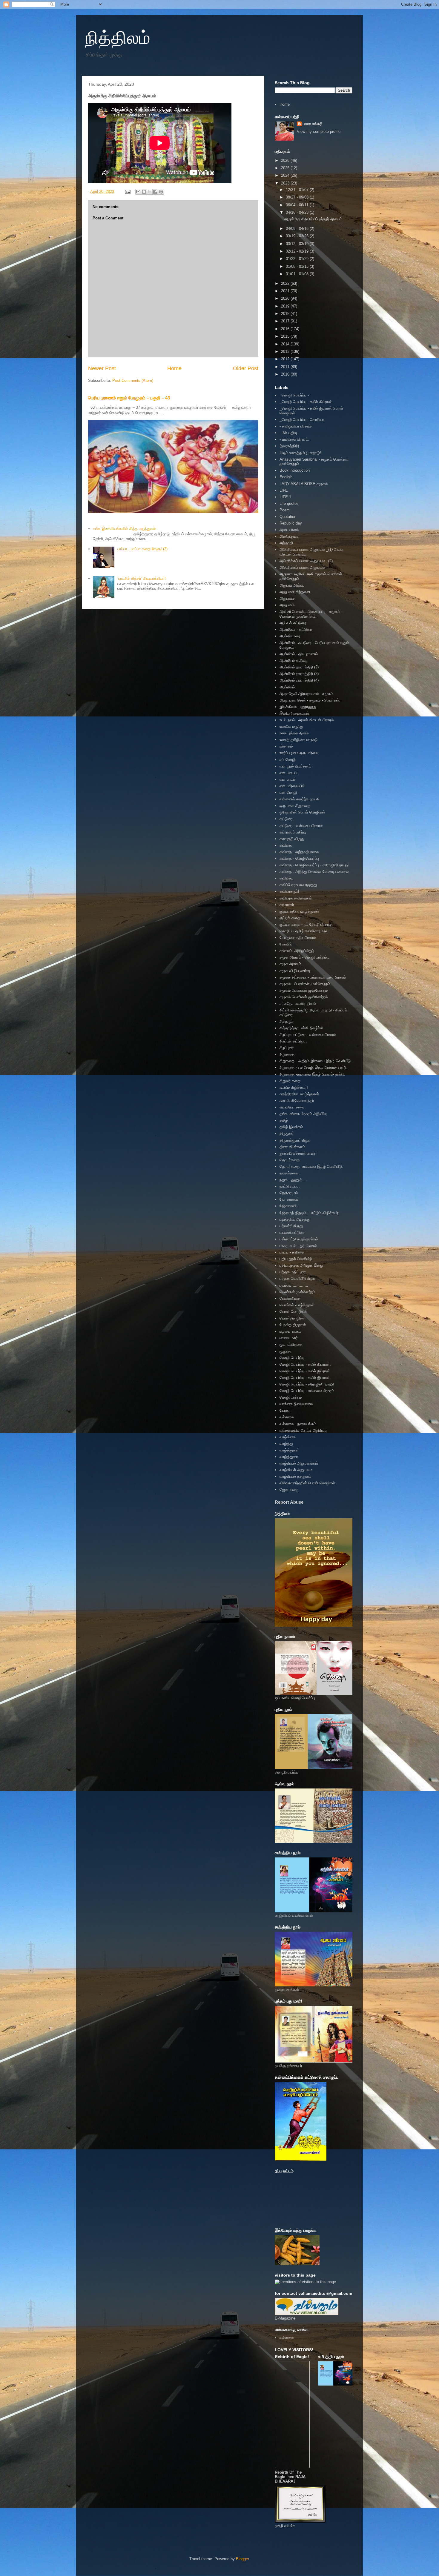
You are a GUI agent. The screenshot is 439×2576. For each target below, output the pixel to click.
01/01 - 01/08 (298, 274)
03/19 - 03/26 (298, 236)
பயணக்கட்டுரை (292, 1232)
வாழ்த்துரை (289, 1457)
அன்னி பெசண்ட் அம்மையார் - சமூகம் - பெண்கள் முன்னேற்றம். (311, 614)
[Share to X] (150, 192)
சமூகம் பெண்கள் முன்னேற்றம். (304, 997)
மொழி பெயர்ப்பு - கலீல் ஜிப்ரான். (305, 1378)
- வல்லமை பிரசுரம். (294, 439)
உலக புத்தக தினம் (294, 733)
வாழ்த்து (286, 1444)
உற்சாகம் (286, 746)
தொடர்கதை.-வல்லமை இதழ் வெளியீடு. (311, 1166)
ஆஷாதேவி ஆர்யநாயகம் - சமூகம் (306, 694)
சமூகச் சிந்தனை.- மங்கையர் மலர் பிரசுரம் (313, 977)
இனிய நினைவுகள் (294, 713)
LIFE (284, 490)
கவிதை (286, 845)
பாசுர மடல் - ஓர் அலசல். (299, 1246)
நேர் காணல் (289, 1199)
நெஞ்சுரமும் (289, 1193)
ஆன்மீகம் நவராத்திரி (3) (299, 674)
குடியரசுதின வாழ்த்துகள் (299, 911)
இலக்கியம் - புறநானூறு (298, 707)
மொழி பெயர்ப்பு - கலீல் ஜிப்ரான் (305, 1371)
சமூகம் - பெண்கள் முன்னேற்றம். (305, 984)
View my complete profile (319, 132)
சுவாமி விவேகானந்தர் (297, 1101)
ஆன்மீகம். (288, 687)
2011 (286, 367)
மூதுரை (285, 1351)
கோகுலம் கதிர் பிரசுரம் (298, 938)
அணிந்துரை (289, 536)
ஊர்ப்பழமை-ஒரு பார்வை (299, 753)
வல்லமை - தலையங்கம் (298, 1424)
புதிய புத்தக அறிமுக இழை (301, 1265)
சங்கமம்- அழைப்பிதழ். (297, 951)
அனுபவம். (288, 605)
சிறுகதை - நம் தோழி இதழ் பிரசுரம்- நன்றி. (314, 1067)
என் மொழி (288, 792)
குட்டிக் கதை (290, 918)
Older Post (246, 368)
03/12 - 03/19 (298, 244)
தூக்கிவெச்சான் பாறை (298, 1153)
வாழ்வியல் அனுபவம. (296, 1470)
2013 (286, 352)
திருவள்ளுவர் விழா (295, 1140)
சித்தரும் (286, 1021)
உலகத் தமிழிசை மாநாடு (298, 740)
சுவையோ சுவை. (293, 1107)
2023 (286, 183)
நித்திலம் (118, 38)
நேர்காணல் (288, 1206)
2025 (286, 168)
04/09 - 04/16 (298, 229)
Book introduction (295, 470)
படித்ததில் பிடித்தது (295, 1219)
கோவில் (286, 944)
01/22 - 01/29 (298, 259)
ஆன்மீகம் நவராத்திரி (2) (299, 667)
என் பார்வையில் (292, 786)
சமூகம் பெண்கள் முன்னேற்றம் (304, 990)
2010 (286, 374)
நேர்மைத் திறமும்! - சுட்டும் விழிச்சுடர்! (310, 1213)
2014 (286, 344)
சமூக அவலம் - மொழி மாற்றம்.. (304, 957)
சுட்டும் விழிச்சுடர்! (294, 1087)
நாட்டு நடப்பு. (290, 1186)
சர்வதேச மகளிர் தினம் (298, 1004)
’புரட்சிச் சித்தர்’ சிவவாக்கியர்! (142, 578)
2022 (286, 283)
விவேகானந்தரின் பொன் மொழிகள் (307, 1483)
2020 (286, 298)
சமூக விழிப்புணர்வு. (295, 971)
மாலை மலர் (289, 1338)
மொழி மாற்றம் (291, 1397)
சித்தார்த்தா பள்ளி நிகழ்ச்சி (301, 1028)
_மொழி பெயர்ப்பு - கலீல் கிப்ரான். (306, 402)
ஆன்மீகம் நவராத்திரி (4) (299, 680)
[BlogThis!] (144, 192)
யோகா (285, 1410)
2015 (286, 336)
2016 (286, 329)
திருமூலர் (287, 1133)
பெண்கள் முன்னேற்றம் (297, 1292)
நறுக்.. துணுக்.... (293, 1180)
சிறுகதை (287, 1054)
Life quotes (289, 503)
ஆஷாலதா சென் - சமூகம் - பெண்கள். (310, 700)
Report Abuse (289, 1502)
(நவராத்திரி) (289, 446)
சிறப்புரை (287, 1048)
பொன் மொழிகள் (293, 1312)
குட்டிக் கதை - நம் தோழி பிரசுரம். (306, 924)
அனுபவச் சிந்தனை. (296, 592)
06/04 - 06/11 (298, 205)
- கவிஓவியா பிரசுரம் (296, 426)
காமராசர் (287, 905)
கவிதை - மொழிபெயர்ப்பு (299, 858)
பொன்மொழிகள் (293, 1318)
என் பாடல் (288, 779)
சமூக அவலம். (291, 964)
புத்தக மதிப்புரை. (293, 1272)
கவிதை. (286, 878)
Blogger (242, 2559)
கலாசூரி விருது (292, 839)
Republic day (291, 523)
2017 (286, 321)
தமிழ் (284, 1120)
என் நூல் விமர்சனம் (295, 766)
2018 (286, 314)
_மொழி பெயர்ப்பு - (294, 395)
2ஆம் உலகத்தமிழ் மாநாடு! (300, 453)
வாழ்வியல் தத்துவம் (295, 1476)
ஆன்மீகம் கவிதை (294, 660)
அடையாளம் (289, 530)
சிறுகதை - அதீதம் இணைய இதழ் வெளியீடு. (316, 1061)
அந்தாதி (286, 543)
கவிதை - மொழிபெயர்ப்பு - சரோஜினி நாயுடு (314, 865)
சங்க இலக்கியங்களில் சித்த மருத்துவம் (124, 529)
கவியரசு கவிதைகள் (296, 898)
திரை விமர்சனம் (292, 1147)
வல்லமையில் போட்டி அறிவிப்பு (303, 1430)
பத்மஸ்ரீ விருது (291, 1226)
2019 (286, 306)
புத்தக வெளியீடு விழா (297, 1278)
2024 (286, 175)
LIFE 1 (285, 497)
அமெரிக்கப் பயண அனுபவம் (302, 567)
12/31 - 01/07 (298, 190)
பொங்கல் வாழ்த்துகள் (297, 1305)
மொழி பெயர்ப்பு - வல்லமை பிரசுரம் (307, 1391)
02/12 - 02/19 (298, 251)
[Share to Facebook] (155, 192)
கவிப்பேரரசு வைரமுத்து (298, 885)
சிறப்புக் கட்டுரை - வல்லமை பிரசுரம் (308, 1035)
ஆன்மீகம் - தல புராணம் (299, 654)
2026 (286, 160)
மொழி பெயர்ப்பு (292, 1358)
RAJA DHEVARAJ (290, 2479)
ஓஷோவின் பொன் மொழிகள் (302, 812)
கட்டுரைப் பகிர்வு (293, 832)
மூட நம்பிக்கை (291, 1344)
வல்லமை (287, 1417)
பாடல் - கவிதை (292, 1252)
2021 (286, 291)
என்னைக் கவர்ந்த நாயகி (300, 799)
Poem (285, 510)
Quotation (288, 517)
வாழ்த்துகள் (289, 1450)
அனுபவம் (287, 598)
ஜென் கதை (289, 1490)
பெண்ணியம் (290, 1298)
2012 (286, 359)
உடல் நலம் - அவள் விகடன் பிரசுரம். (307, 720)
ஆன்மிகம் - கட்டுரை (296, 629)
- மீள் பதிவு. (289, 433)
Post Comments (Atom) (133, 380)
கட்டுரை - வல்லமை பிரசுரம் (301, 826)
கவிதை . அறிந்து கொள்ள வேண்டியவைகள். (315, 872)
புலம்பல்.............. (294, 1285)
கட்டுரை (286, 819)
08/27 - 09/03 (298, 197)
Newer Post (102, 368)
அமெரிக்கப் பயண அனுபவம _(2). (307, 561)
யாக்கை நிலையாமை (296, 1404)
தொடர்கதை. (290, 1160)
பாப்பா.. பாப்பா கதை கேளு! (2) (142, 549)
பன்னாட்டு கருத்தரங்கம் (299, 1239)
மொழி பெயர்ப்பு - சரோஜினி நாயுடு (307, 1384)
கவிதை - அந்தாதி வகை (299, 852)
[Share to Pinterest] (161, 192)
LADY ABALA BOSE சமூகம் (304, 484)
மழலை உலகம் (290, 1331)
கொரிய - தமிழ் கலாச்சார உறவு (304, 931)
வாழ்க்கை (288, 1437)
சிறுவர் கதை (290, 1081)
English (286, 477)
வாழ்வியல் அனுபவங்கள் (299, 1463)
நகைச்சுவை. (290, 1173)
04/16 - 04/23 (298, 212)
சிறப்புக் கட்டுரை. (293, 1041)
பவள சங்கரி (313, 124)
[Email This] (138, 192)
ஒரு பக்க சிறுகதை (295, 806)
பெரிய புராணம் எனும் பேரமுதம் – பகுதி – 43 (129, 398)
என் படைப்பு (289, 773)
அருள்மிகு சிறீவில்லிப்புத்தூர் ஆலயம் (313, 219)
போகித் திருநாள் (293, 1325)
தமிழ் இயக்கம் (291, 1127)
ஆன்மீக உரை (290, 636)
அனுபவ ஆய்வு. (292, 585)
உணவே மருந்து (291, 726)
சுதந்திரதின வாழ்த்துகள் (299, 1094)
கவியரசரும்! (289, 891)
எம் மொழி (288, 760)
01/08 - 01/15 (298, 266)
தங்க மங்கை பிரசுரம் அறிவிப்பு (303, 1114)
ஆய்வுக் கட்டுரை (293, 623)
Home (174, 368)
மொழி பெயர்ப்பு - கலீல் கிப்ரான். (305, 1364)
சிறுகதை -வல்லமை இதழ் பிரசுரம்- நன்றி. (312, 1074)
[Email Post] (127, 192)
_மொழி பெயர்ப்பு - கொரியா (302, 420)
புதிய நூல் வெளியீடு (296, 1259)
